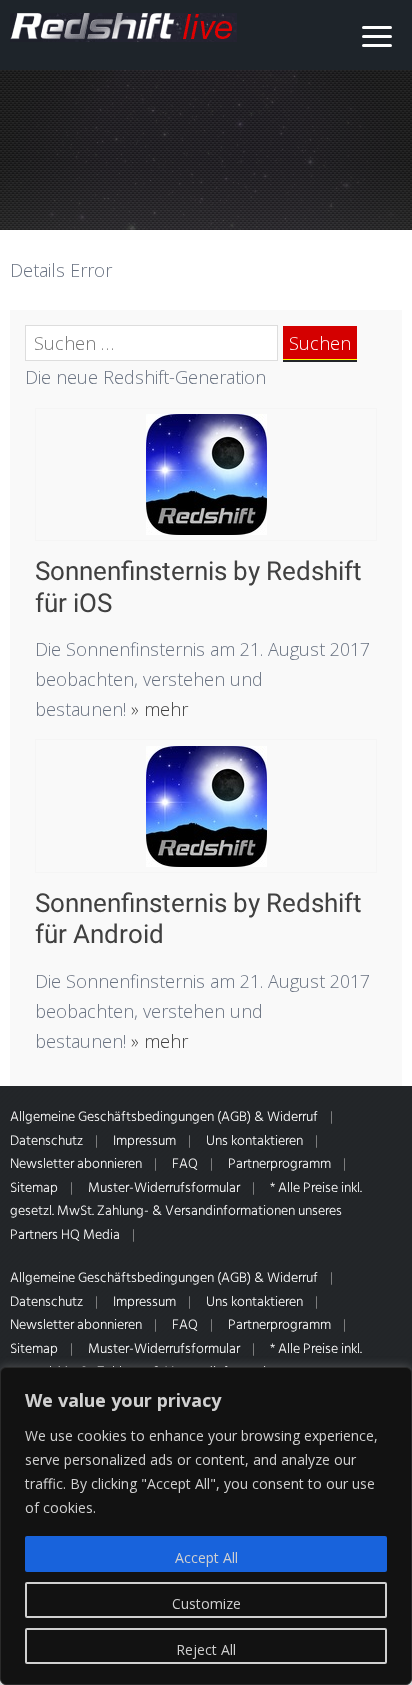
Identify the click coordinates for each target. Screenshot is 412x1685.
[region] (206, 1526)
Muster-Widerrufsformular (164, 1188)
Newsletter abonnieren (76, 1164)
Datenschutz (46, 1141)
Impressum (144, 1141)
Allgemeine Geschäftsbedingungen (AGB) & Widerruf (164, 1117)
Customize (206, 1603)
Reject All (206, 1649)
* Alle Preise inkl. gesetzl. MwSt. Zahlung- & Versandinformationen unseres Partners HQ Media (186, 1212)
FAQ (185, 1164)
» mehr (157, 709)
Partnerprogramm (279, 1164)
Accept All (206, 1557)
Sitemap (34, 1188)
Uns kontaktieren (254, 1141)
